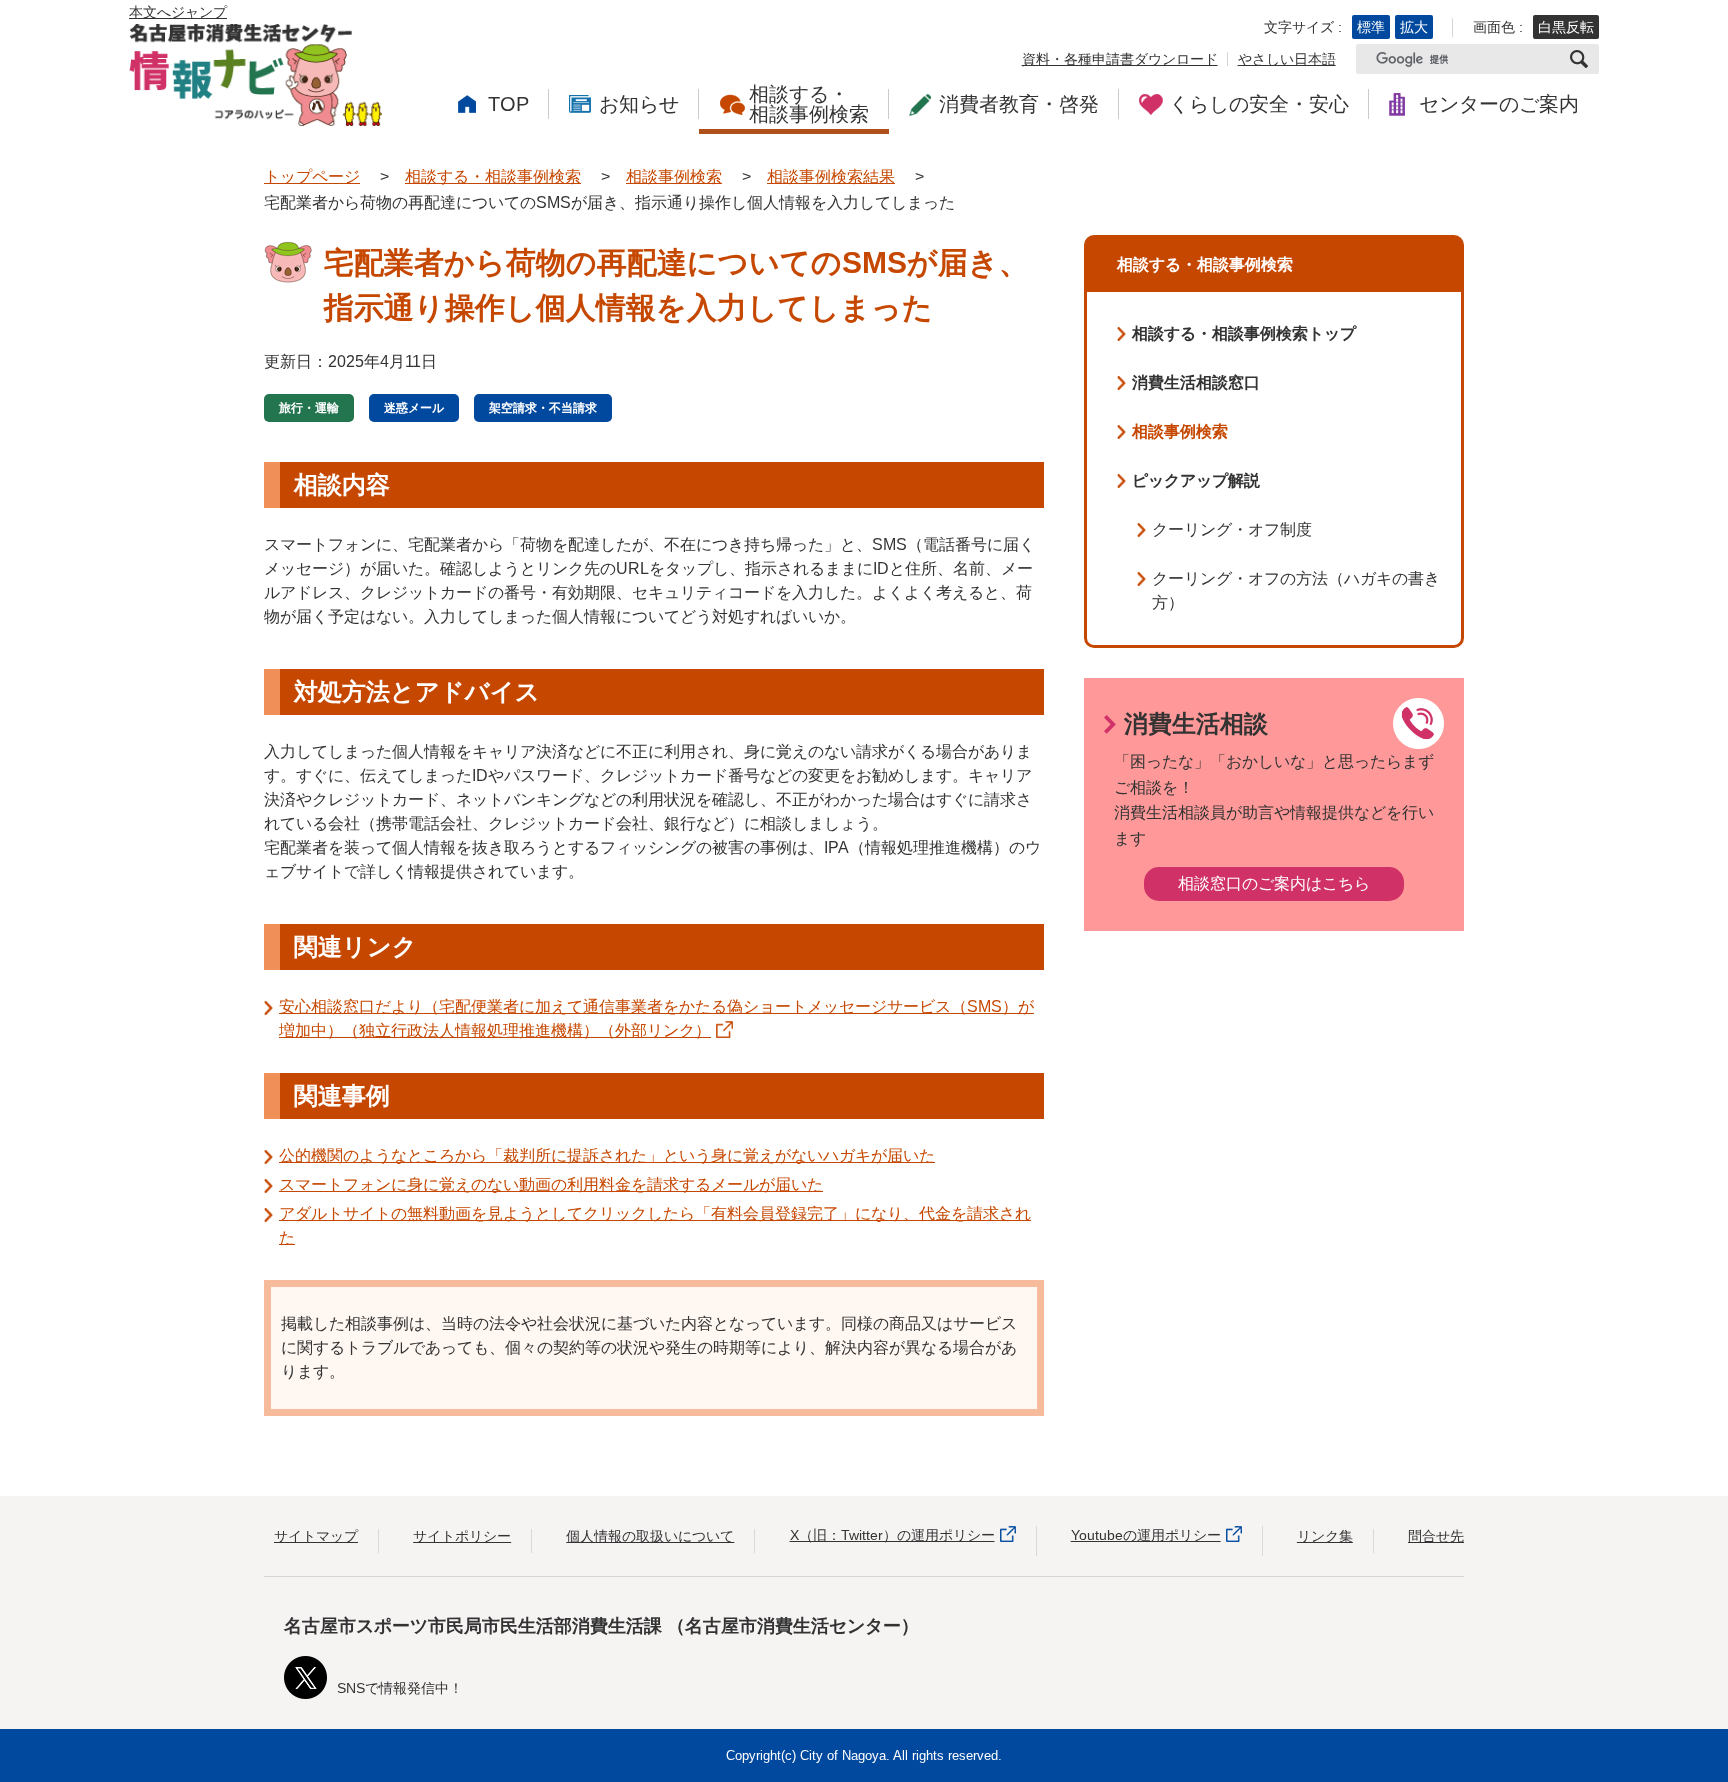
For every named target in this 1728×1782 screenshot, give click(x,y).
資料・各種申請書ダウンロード (1120, 59)
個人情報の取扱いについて (650, 1536)
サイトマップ (316, 1536)
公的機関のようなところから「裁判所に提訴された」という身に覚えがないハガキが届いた (607, 1155)
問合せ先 (1436, 1536)
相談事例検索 (674, 176)
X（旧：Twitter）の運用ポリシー (892, 1535)
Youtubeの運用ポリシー (1146, 1535)
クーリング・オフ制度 (1232, 529)
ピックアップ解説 (1196, 480)
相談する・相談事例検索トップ (1244, 333)
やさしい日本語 (1287, 59)
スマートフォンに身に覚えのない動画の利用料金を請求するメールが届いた (551, 1184)
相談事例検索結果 (831, 176)
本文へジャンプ (178, 12)
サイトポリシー (462, 1536)
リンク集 (1325, 1536)
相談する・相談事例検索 (493, 176)
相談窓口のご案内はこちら (1274, 883)
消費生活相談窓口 (1196, 382)
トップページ (312, 176)
